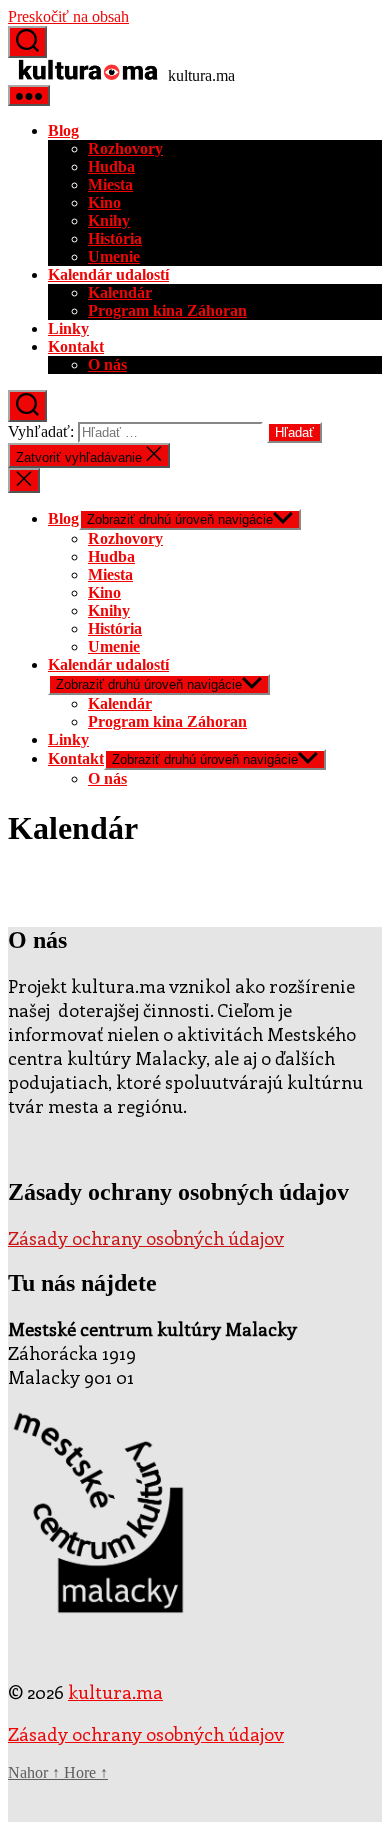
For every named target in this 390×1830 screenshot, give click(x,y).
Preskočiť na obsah (68, 16)
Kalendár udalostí (108, 274)
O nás (107, 364)
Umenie (114, 256)
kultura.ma (115, 1692)
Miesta (110, 184)
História (115, 238)
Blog (63, 130)
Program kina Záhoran (167, 310)
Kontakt (76, 346)
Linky (68, 328)
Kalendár (120, 292)
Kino (104, 202)
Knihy (109, 220)
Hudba (111, 166)
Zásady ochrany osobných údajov (146, 1238)
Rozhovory (125, 148)
